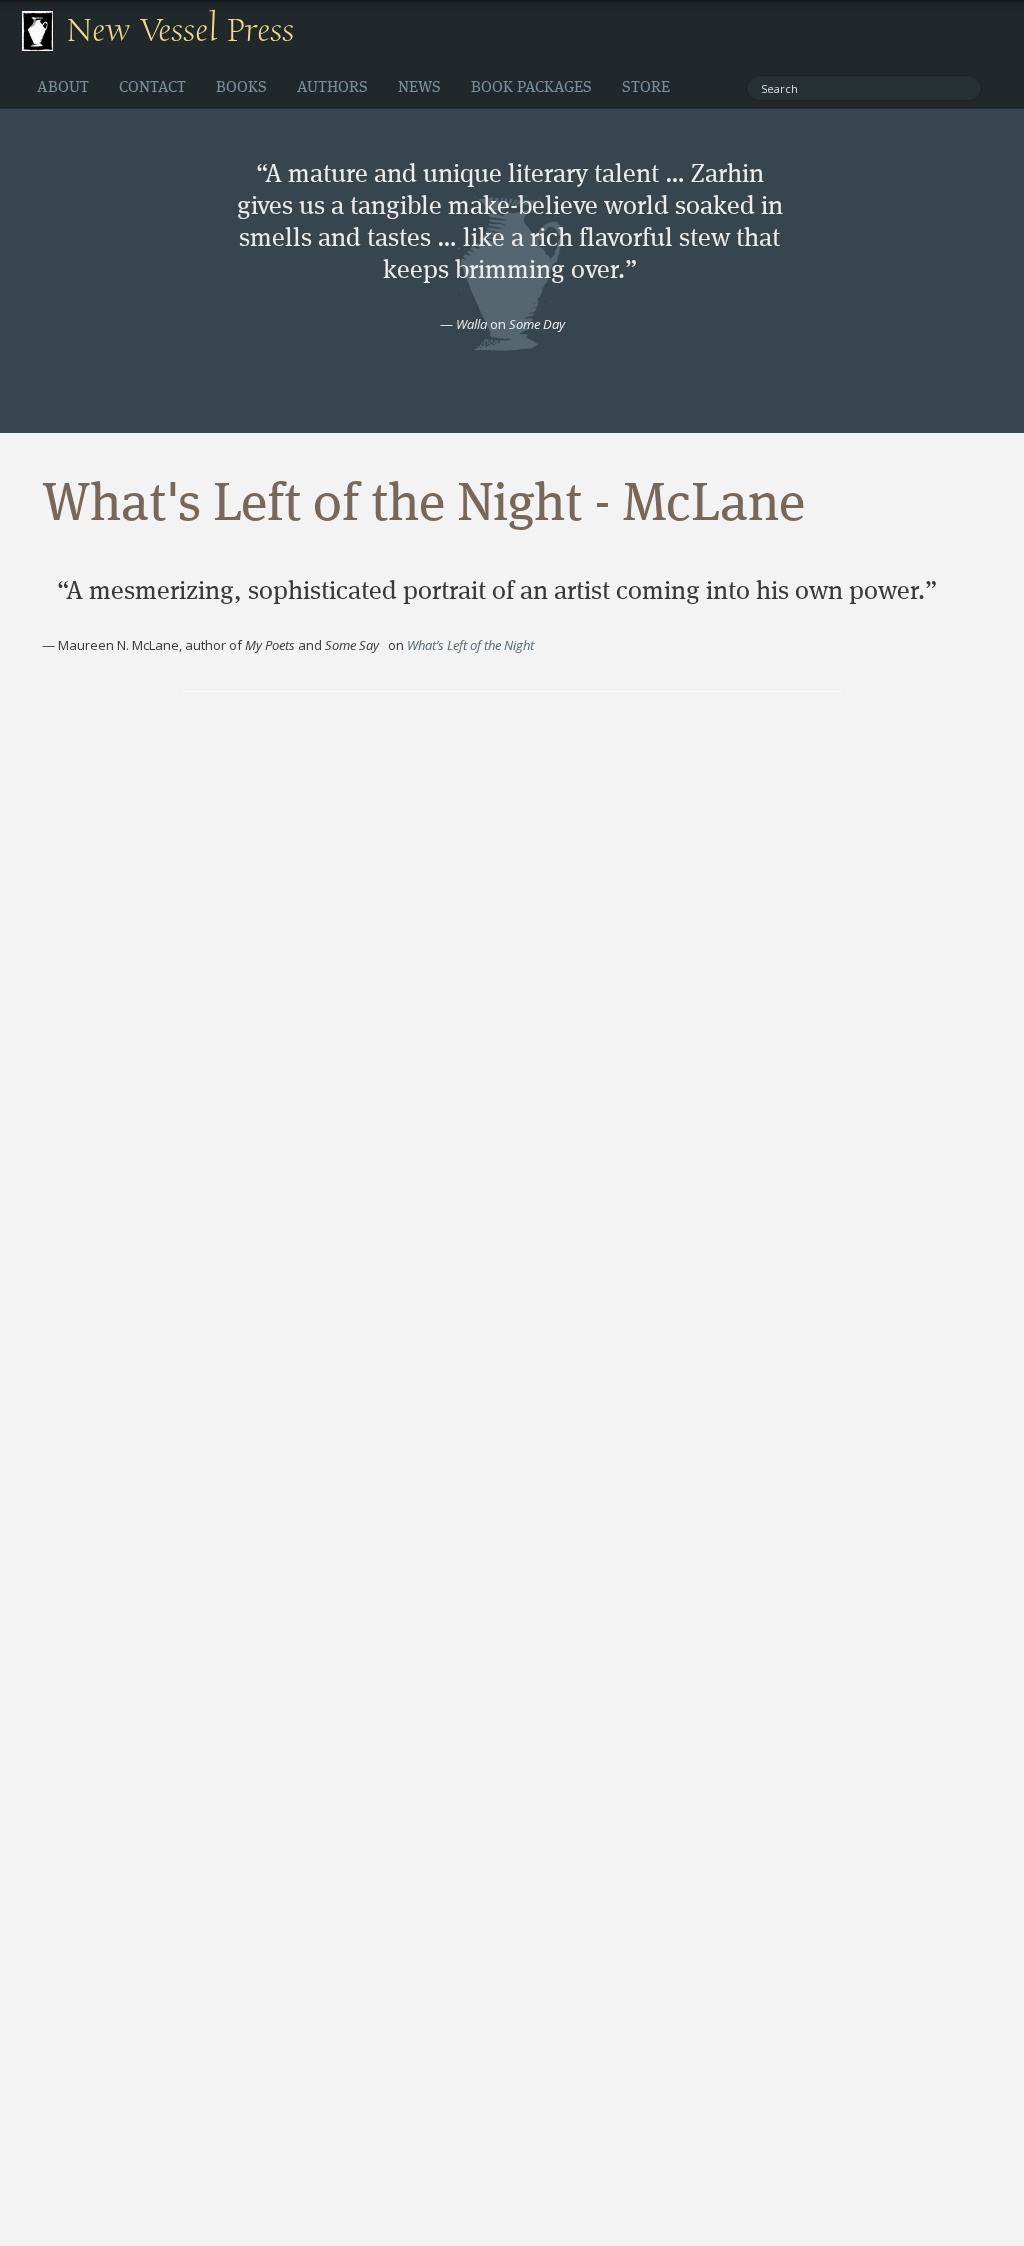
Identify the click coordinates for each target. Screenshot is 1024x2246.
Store (646, 88)
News (419, 88)
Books (241, 88)
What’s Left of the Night (470, 645)
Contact (152, 88)
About (63, 88)
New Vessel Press (180, 31)
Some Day (537, 324)
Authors (332, 88)
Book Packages (531, 88)
